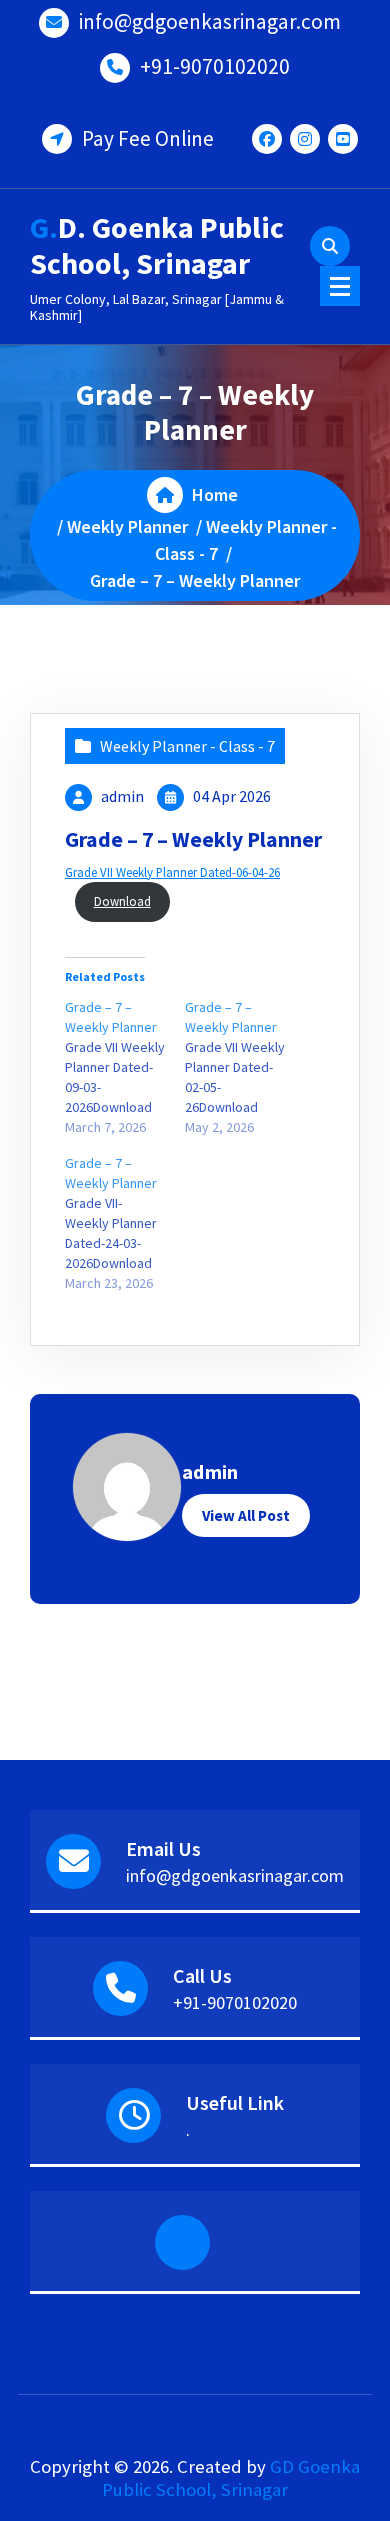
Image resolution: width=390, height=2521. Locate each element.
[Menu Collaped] (340, 286)
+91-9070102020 (215, 66)
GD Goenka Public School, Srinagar (231, 2478)
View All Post (246, 1515)
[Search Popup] (330, 246)
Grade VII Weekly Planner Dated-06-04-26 (172, 872)
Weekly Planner (127, 526)
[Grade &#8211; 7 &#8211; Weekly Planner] (125, 1067)
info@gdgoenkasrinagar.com (210, 21)
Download (122, 901)
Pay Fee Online (148, 138)
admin (122, 796)
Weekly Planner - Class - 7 (187, 746)
